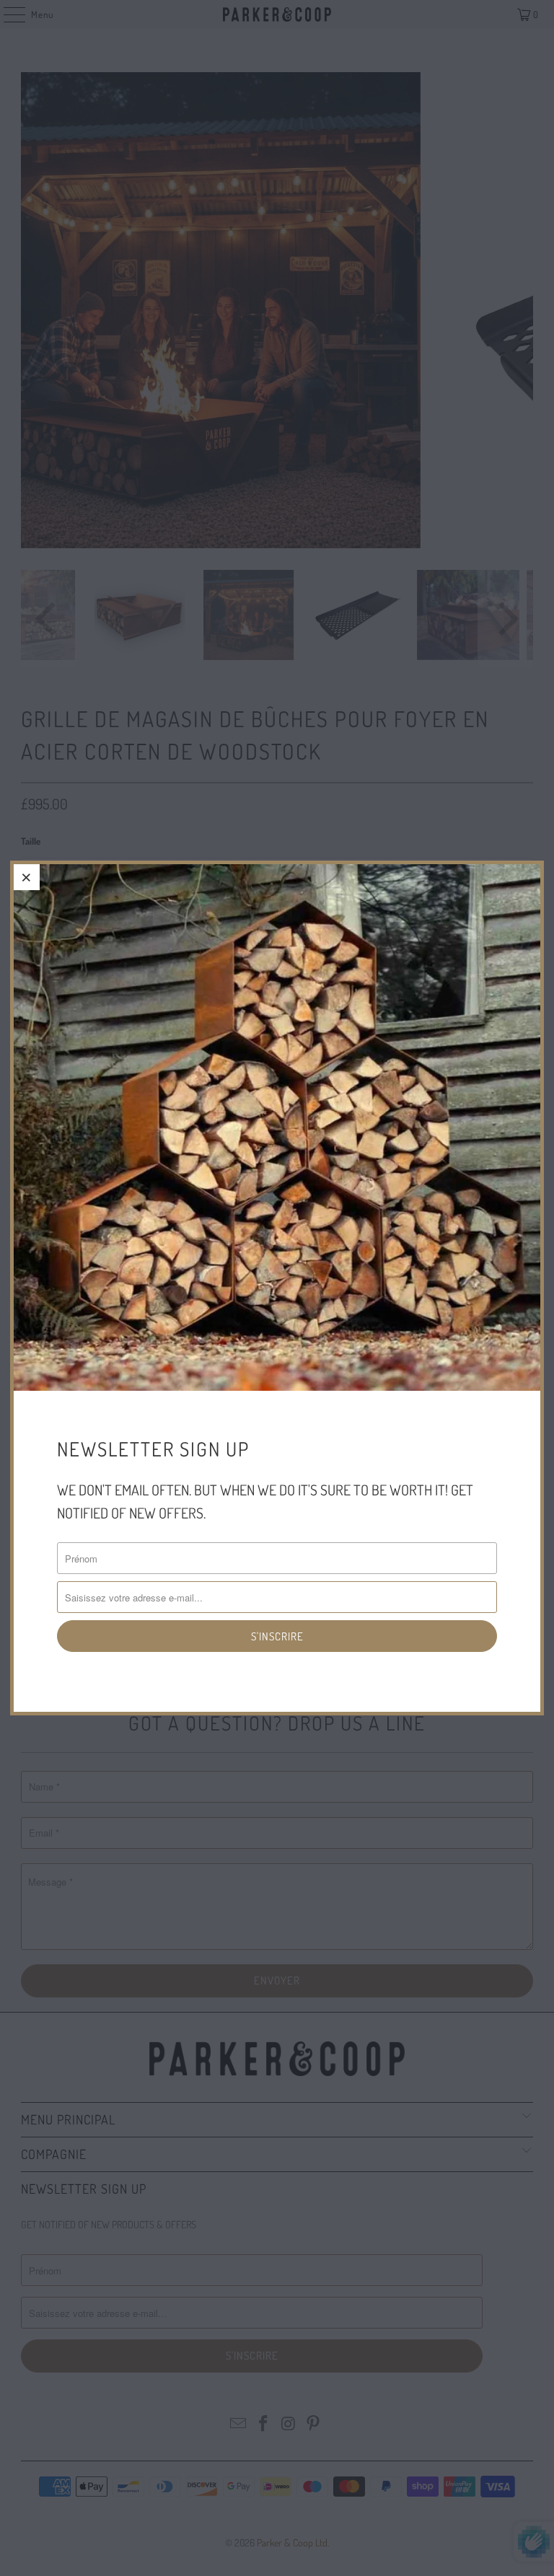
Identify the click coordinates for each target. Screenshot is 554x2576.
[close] (27, 877)
